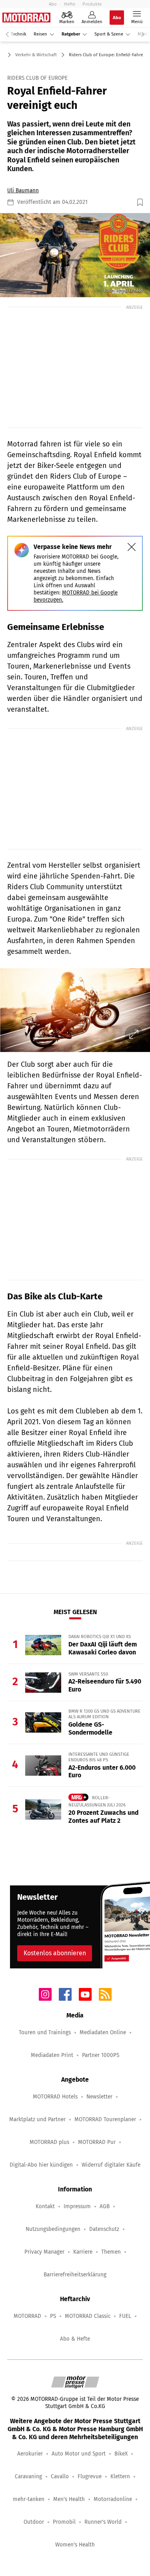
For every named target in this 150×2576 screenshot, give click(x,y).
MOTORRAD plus (49, 2142)
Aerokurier (30, 2454)
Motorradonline (113, 2499)
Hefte (70, 4)
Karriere (83, 2252)
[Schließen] (132, 547)
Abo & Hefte (75, 2339)
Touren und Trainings (45, 2032)
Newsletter (99, 2097)
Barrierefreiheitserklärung (75, 2275)
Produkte (92, 4)
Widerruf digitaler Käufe (111, 2165)
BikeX (121, 2454)
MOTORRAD (27, 2316)
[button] (75, 255)
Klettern (120, 2476)
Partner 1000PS (101, 2055)
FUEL (125, 2316)
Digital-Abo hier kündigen (41, 2165)
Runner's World (103, 2522)
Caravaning (28, 2476)
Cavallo (60, 2476)
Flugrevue (90, 2476)
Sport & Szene (109, 34)
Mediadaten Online (103, 2032)
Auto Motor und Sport (79, 2454)
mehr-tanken (29, 2499)
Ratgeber (71, 34)
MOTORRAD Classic (88, 2316)
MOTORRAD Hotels (55, 2097)
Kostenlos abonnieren (55, 1953)
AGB (105, 2206)
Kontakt (45, 2206)
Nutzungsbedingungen (53, 2229)
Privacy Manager (44, 2252)
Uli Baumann (23, 190)
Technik (19, 34)
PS (53, 2316)
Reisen (40, 34)
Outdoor (34, 2522)
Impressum (77, 2206)
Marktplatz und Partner (37, 2119)
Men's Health (69, 2499)
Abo (53, 4)
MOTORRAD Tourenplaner (105, 2119)
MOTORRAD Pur (97, 2142)
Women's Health (75, 2545)
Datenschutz (104, 2229)
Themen (111, 2252)
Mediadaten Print (52, 2055)
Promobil (64, 2522)
